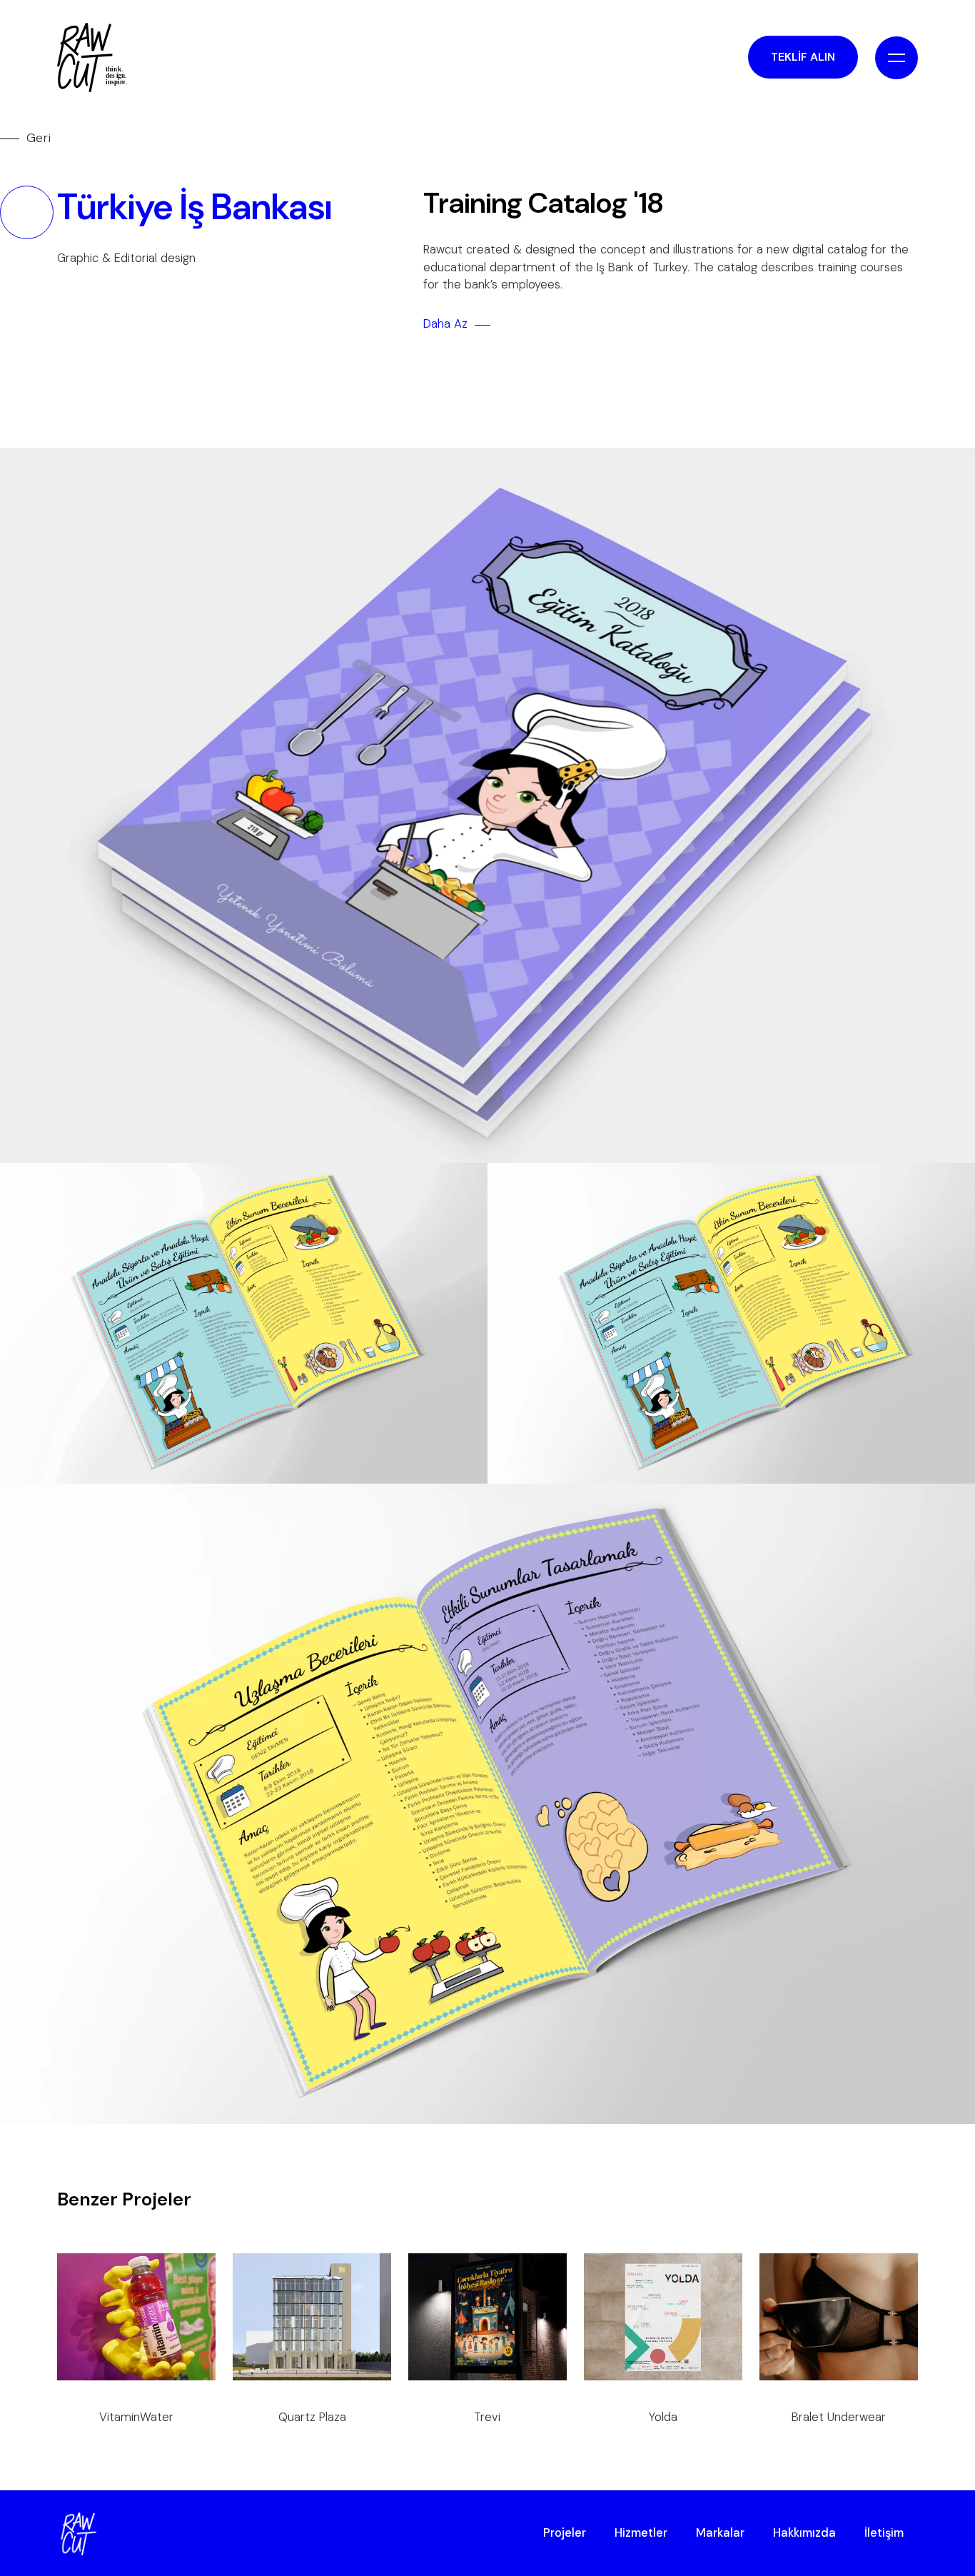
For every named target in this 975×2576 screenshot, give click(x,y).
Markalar (720, 2533)
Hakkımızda (804, 2533)
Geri (39, 138)
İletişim (884, 2533)
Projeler (565, 2533)
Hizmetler (641, 2533)
